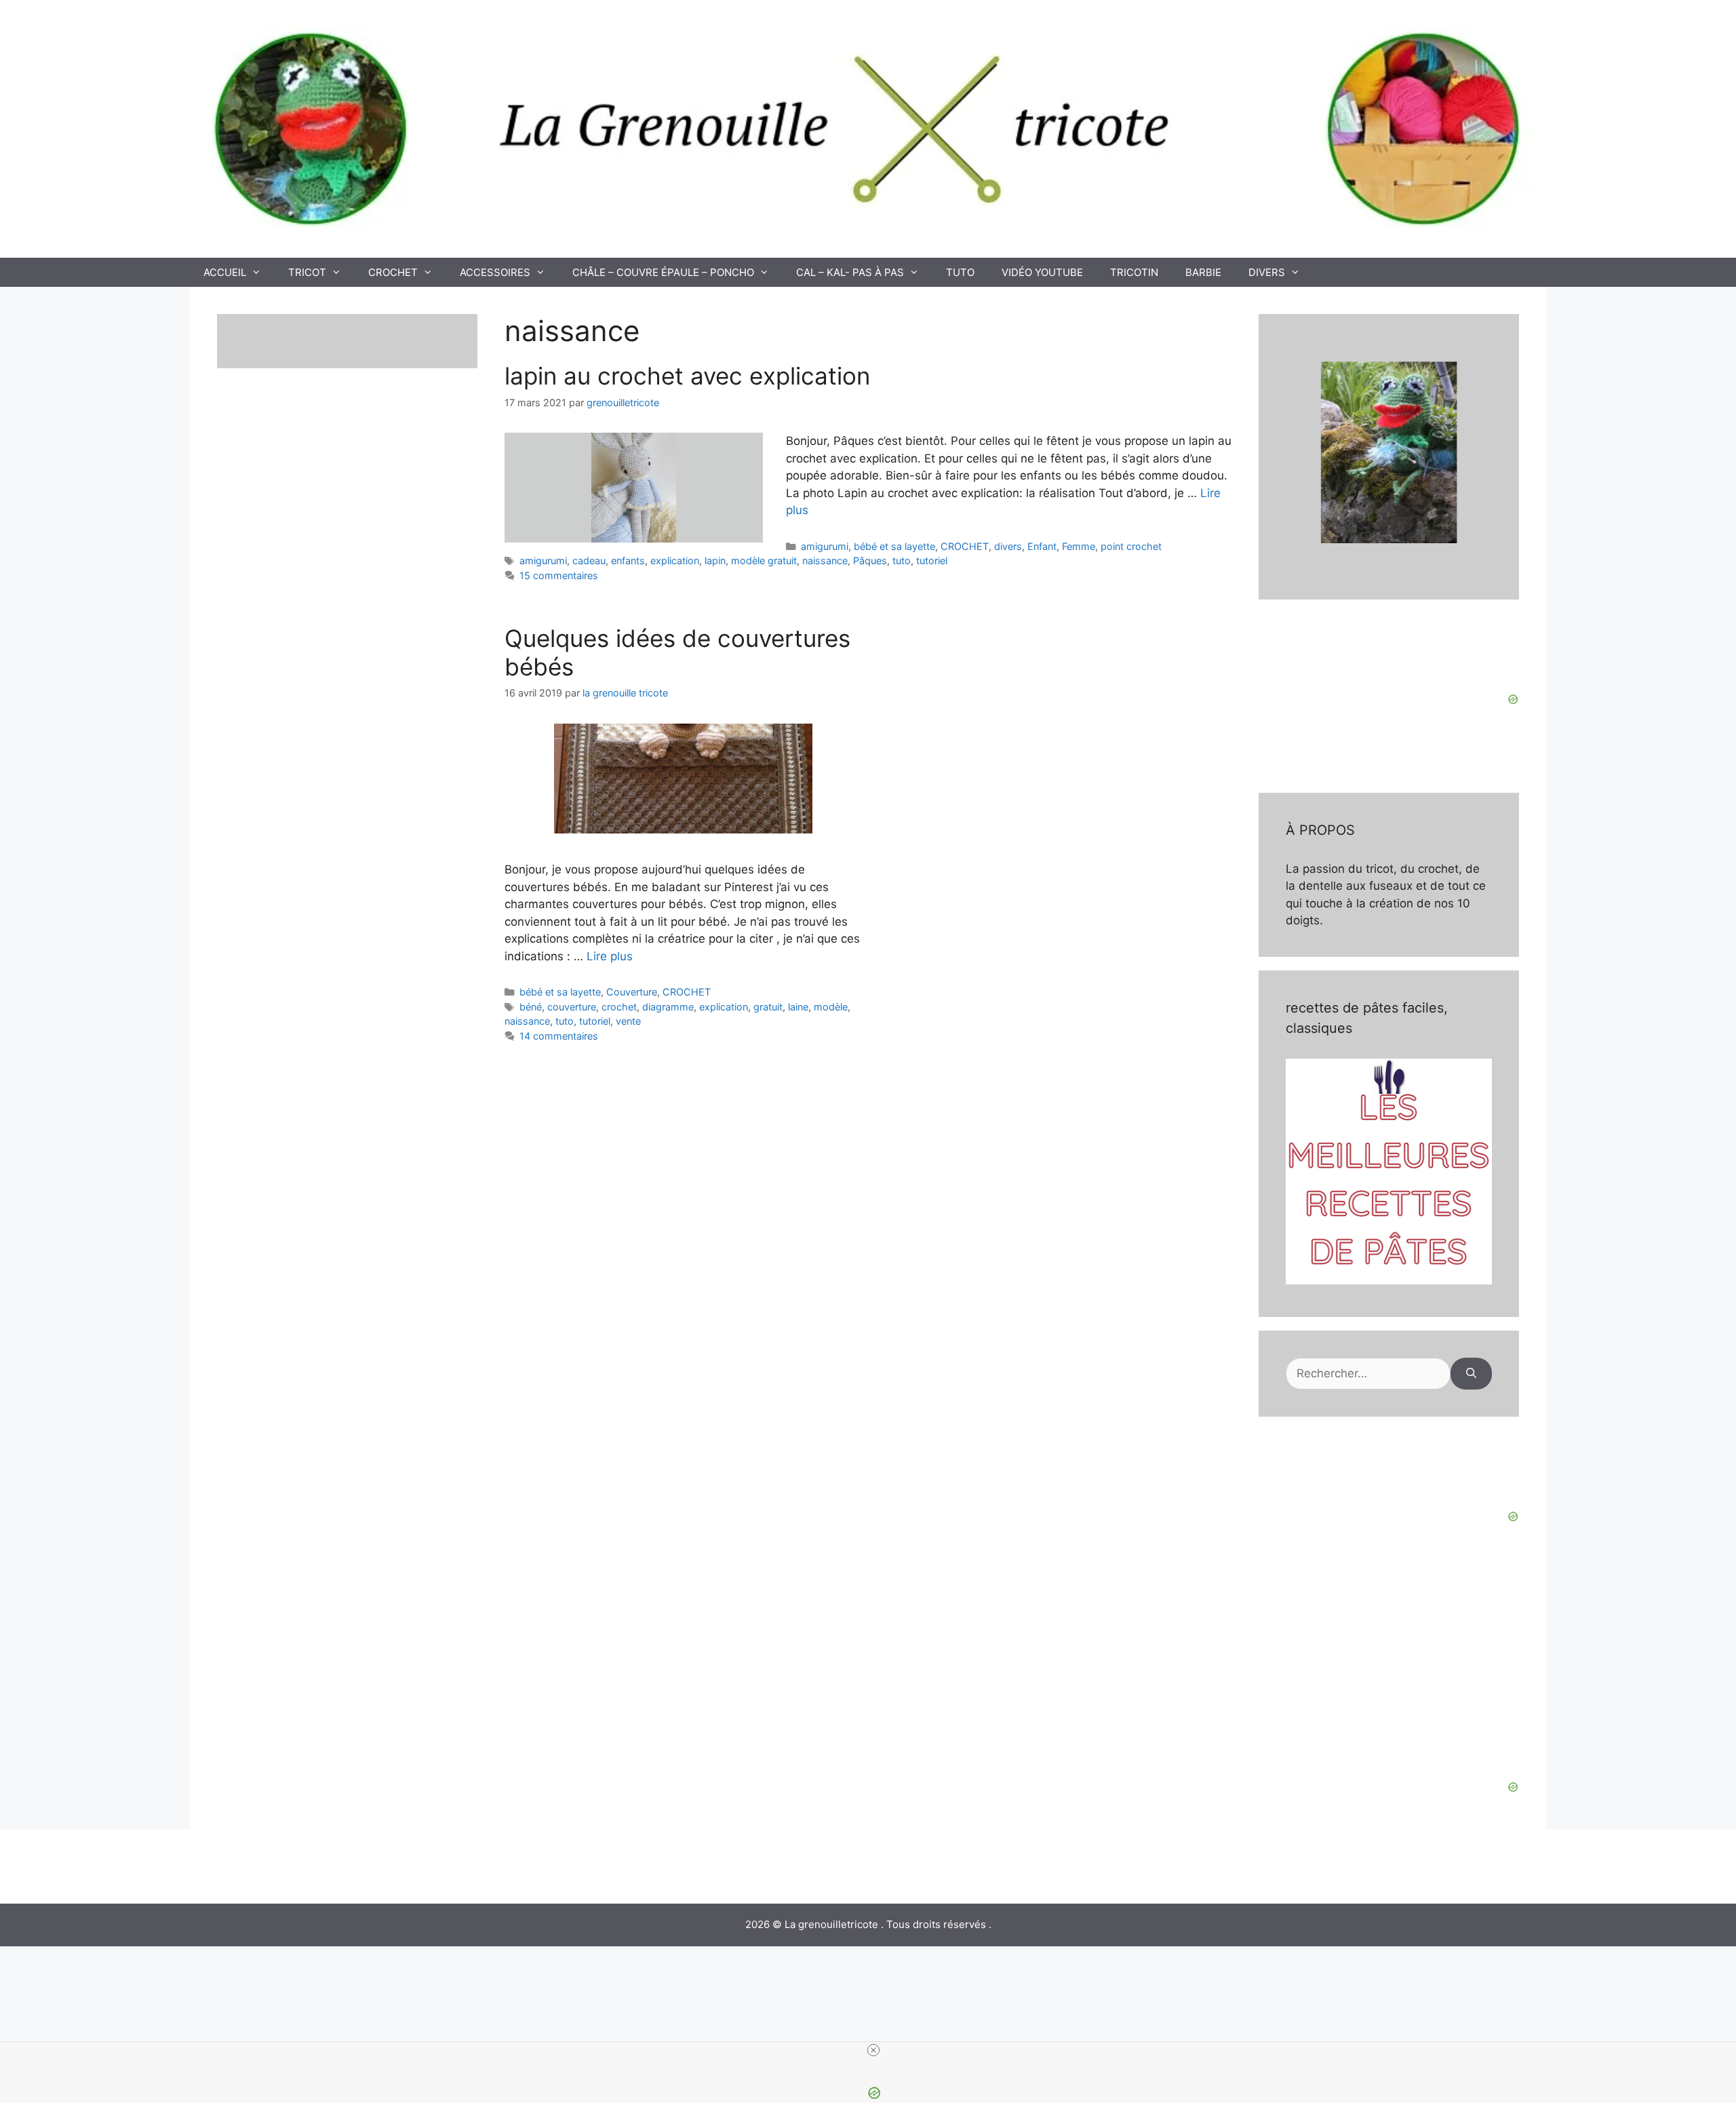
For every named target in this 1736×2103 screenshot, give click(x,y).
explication (675, 561)
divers (1008, 546)
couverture (572, 1007)
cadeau (589, 561)
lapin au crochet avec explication (687, 376)
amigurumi (825, 546)
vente (628, 1021)
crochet (619, 1007)
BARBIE (1203, 272)
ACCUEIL (225, 272)
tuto (902, 561)
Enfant (1042, 546)
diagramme (668, 1007)
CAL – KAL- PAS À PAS (850, 272)
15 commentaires (559, 575)
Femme (1079, 546)
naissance (825, 561)
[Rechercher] (1471, 1374)
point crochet (1131, 546)
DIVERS (1267, 272)
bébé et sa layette (894, 546)
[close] (873, 2050)
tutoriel (932, 561)
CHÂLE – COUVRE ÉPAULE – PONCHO (663, 272)
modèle (831, 1007)
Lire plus (610, 956)
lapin (715, 561)
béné (531, 1007)
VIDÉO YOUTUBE (1042, 272)
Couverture (632, 992)
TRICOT (307, 272)
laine (798, 1007)
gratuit (768, 1007)
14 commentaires (559, 1036)
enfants (628, 561)
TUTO (960, 272)
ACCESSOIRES (495, 272)
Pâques (870, 561)
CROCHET (393, 272)
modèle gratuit (764, 561)
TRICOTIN (1134, 272)
